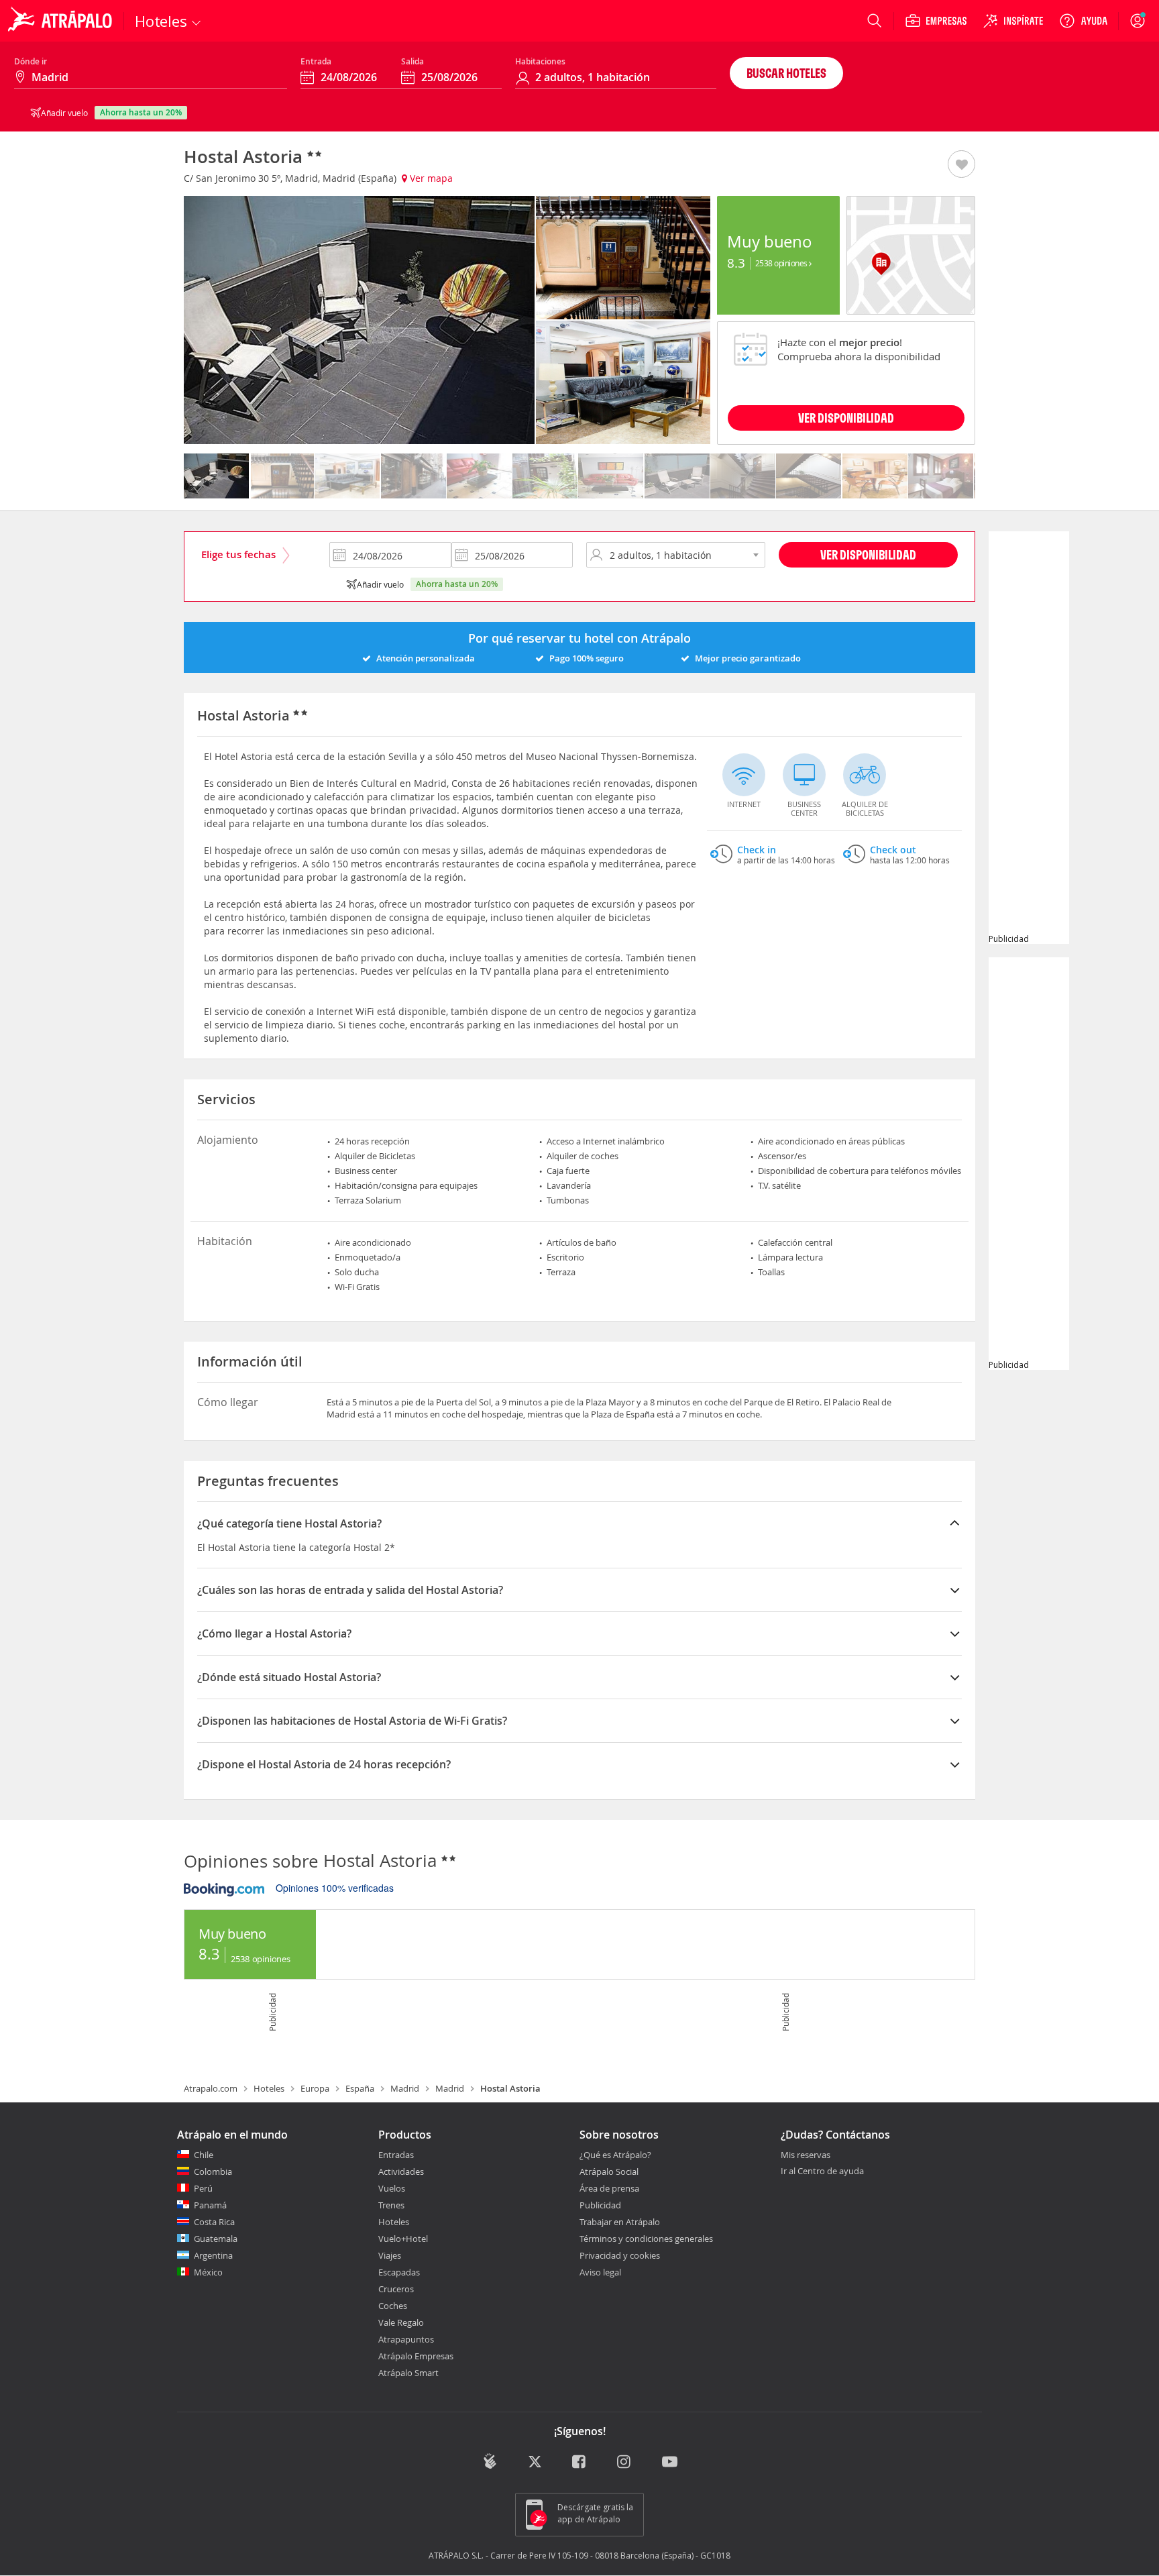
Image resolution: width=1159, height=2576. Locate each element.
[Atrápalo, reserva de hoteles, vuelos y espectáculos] (62, 21)
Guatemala (216, 2239)
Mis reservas (806, 2155)
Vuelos (392, 2188)
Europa (315, 2088)
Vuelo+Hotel (403, 2239)
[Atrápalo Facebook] (580, 2463)
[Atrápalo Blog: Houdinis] (490, 2462)
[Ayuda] (1083, 21)
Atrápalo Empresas (416, 2356)
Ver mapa (430, 178)
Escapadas (399, 2272)
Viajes (390, 2255)
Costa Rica (214, 2222)
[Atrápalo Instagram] (625, 2463)
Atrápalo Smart (408, 2373)
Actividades (401, 2171)
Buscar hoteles (786, 73)
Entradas (396, 2155)
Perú (203, 2188)
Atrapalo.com (211, 2088)
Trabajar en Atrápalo (620, 2222)
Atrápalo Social (609, 2171)
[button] (961, 165)
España (360, 2088)
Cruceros (396, 2289)
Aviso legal (600, 2272)
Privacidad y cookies (620, 2255)
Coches (393, 2306)
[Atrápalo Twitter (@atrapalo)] (535, 2463)
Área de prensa (609, 2188)
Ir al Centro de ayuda (822, 2171)
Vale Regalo (401, 2322)
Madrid (405, 2088)
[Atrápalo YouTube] (670, 2463)
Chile (204, 2155)
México (208, 2272)
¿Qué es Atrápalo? (615, 2155)
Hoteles (269, 2088)
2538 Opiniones (782, 263)
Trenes (391, 2205)
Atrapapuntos (406, 2339)
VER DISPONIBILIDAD (846, 418)
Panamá (210, 2205)
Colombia (213, 2171)
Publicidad (600, 2205)
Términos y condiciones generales (646, 2239)
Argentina (213, 2255)
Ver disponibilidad (868, 554)
